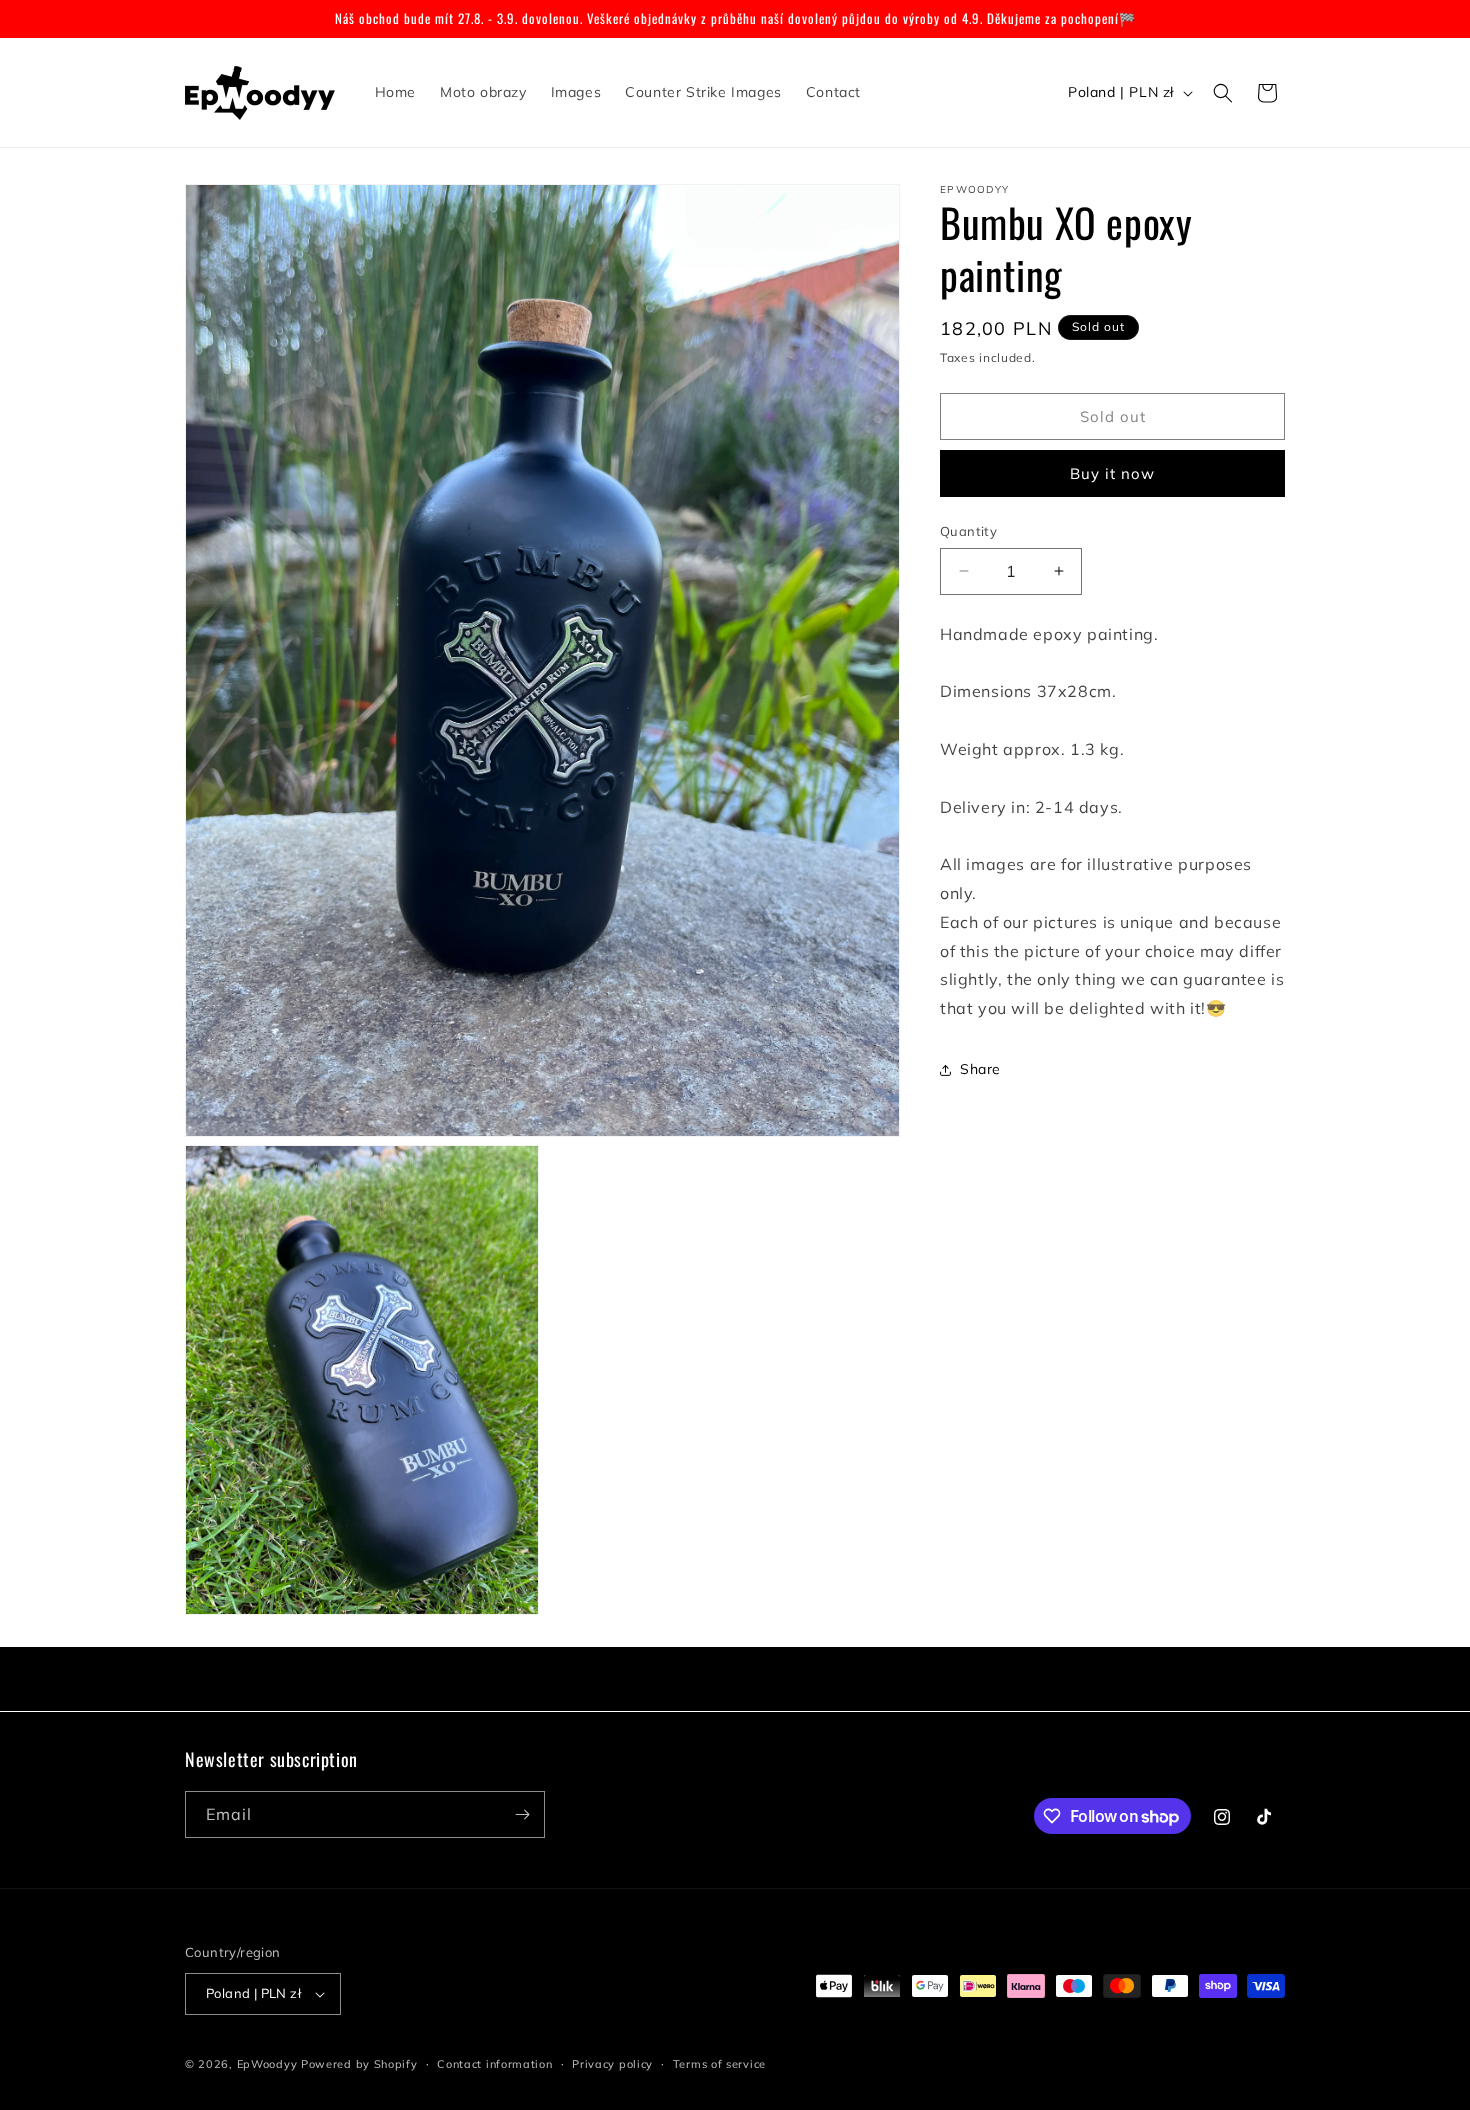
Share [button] (980, 1069)
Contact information (494, 2063)
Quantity (968, 531)
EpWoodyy (267, 2064)
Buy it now (1112, 473)
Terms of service (719, 2063)
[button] (1223, 93)
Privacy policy (612, 2063)
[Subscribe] (522, 1814)
